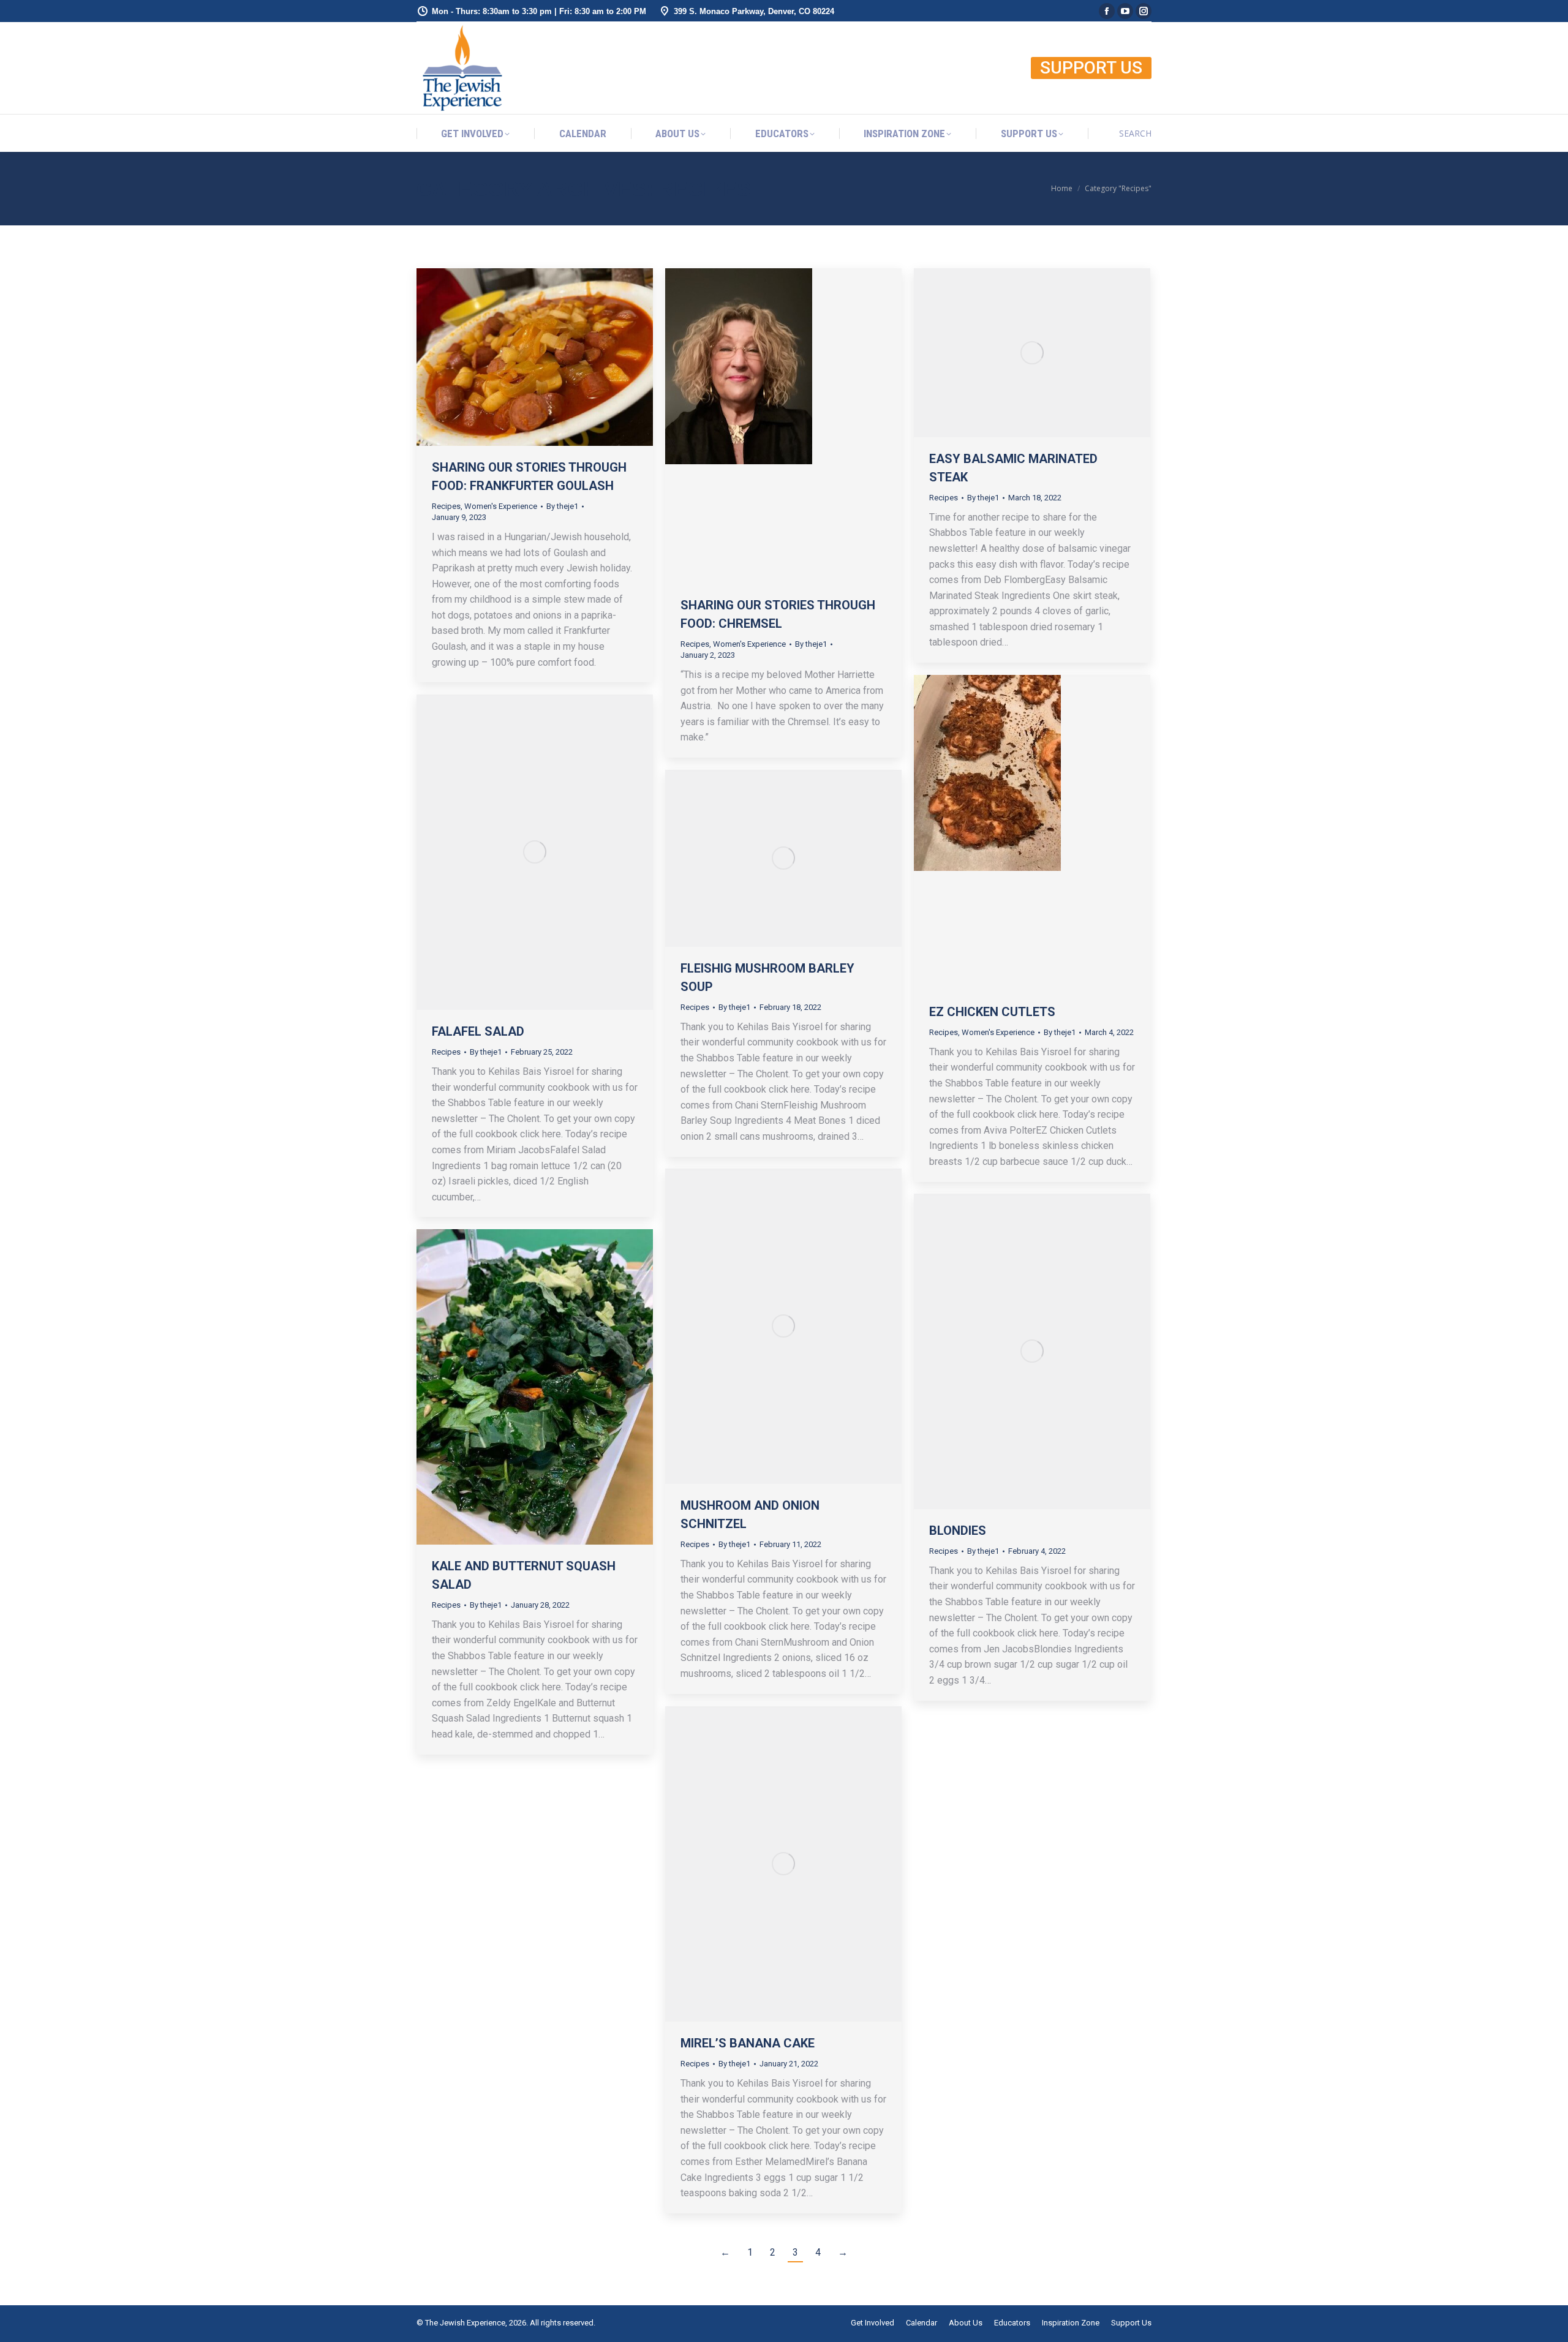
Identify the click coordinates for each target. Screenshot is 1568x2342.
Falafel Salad (478, 1031)
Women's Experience (501, 506)
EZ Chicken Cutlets (992, 1012)
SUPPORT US (1091, 68)
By (562, 506)
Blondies (958, 1531)
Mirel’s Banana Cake (748, 2043)
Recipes (446, 506)
